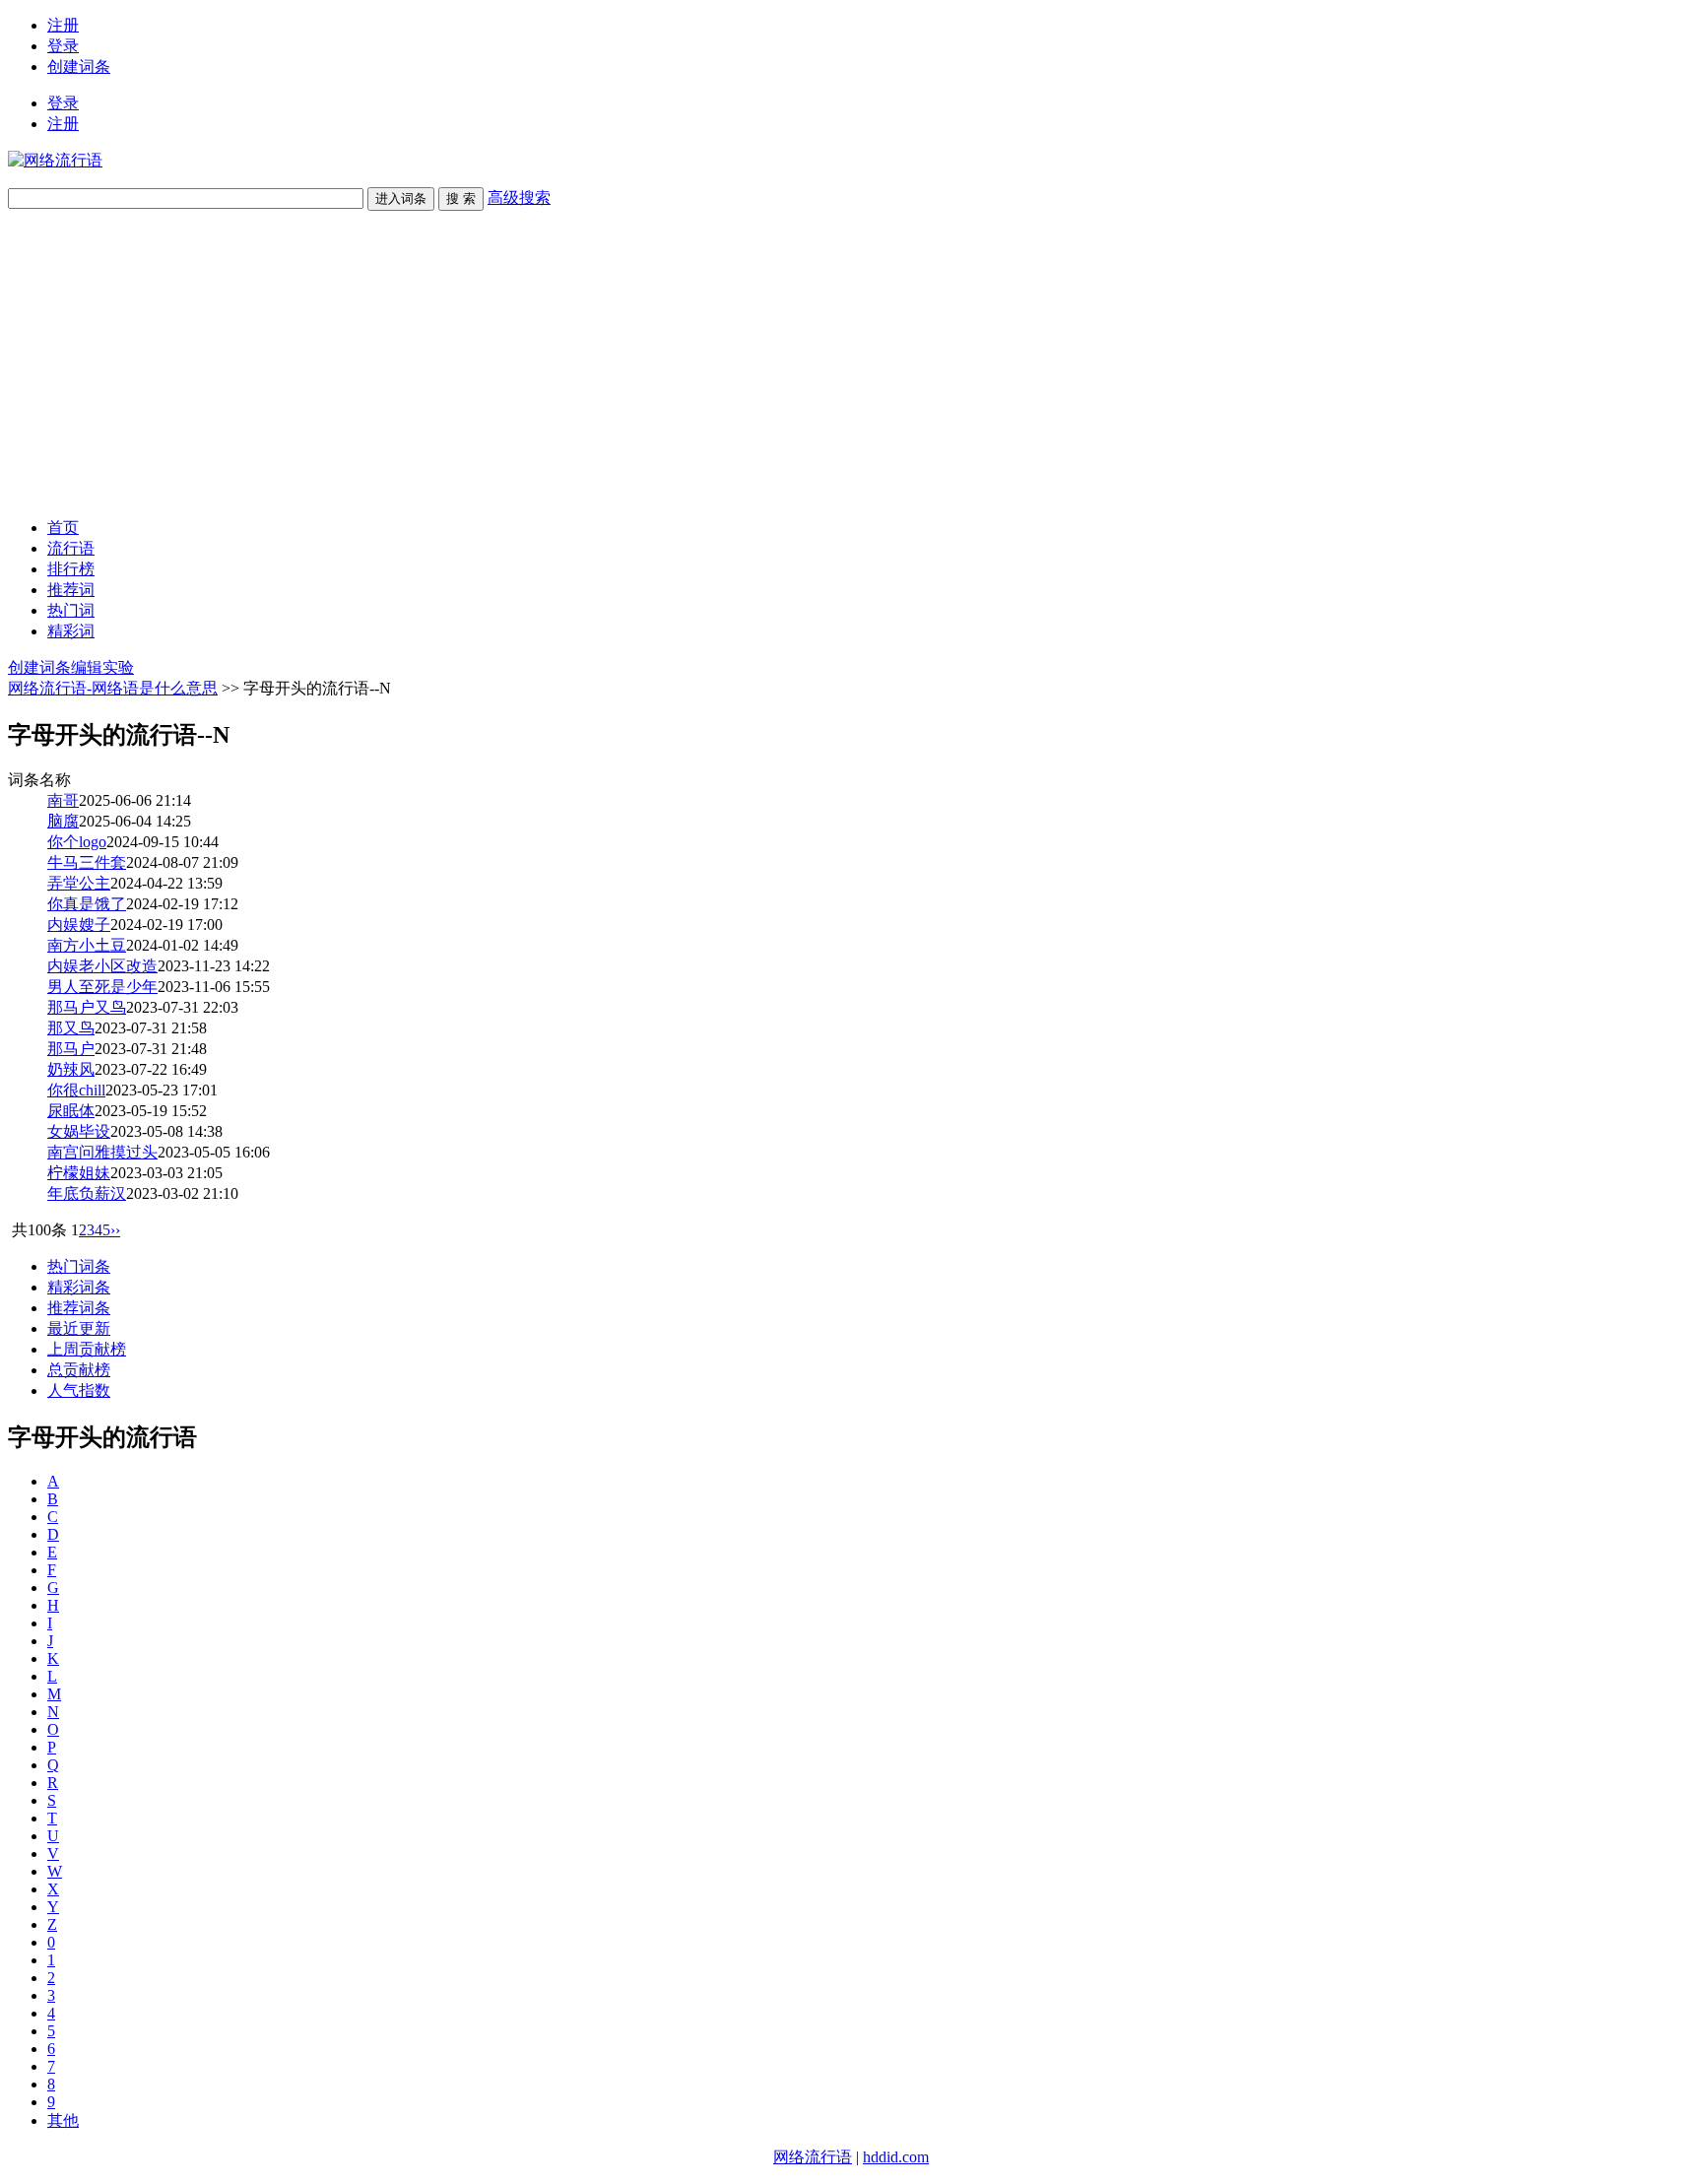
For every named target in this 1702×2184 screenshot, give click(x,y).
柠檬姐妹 (79, 1173)
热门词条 (79, 1266)
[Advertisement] (851, 364)
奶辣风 (71, 1069)
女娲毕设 (79, 1131)
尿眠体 (71, 1111)
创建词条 (79, 66)
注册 (63, 25)
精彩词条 (79, 1287)
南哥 (63, 800)
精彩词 (71, 631)
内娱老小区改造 (102, 966)
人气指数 (79, 1390)
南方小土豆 (87, 945)
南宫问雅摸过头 (102, 1152)
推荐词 (71, 590)
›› (115, 1230)
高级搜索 (519, 198)
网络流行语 (813, 2157)
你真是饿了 (87, 904)
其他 (63, 2120)
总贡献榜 (79, 1370)
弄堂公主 (79, 883)
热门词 (71, 610)
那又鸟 (71, 1028)
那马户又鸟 (87, 1007)
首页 (63, 528)
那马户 (71, 1049)
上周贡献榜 (87, 1349)
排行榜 (71, 569)
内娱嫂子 (79, 925)
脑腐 (63, 821)
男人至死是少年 (102, 987)
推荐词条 (79, 1308)
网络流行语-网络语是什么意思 (113, 688)
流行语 (71, 548)
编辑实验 (102, 667)
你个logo (77, 842)
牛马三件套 (87, 862)
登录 (63, 46)
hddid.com (896, 2157)
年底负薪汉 (87, 1193)
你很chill (76, 1090)
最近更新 (79, 1328)
